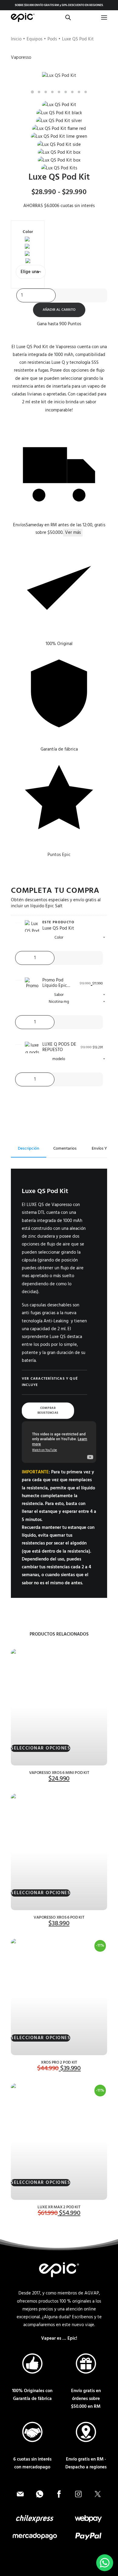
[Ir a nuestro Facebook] (59, 2494)
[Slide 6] (66, 92)
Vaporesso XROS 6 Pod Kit (59, 1918)
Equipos (34, 39)
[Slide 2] (39, 92)
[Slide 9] (86, 92)
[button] (104, 17)
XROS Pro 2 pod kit (59, 2063)
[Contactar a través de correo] (20, 2494)
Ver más (73, 533)
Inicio (16, 39)
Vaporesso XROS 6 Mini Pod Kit (59, 1773)
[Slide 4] (52, 92)
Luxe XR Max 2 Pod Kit (59, 2207)
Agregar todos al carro (59, 1116)
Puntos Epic (59, 855)
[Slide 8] (79, 92)
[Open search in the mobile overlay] (65, 18)
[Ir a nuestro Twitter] (98, 2494)
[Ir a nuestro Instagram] (78, 2494)
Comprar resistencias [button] (48, 1411)
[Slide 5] (59, 92)
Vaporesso (21, 58)
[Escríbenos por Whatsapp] (105, 2563)
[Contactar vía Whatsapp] (40, 2494)
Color (28, 232)
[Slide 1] (32, 92)
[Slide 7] (72, 92)
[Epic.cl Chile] (23, 17)
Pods (52, 39)
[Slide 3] (46, 92)
